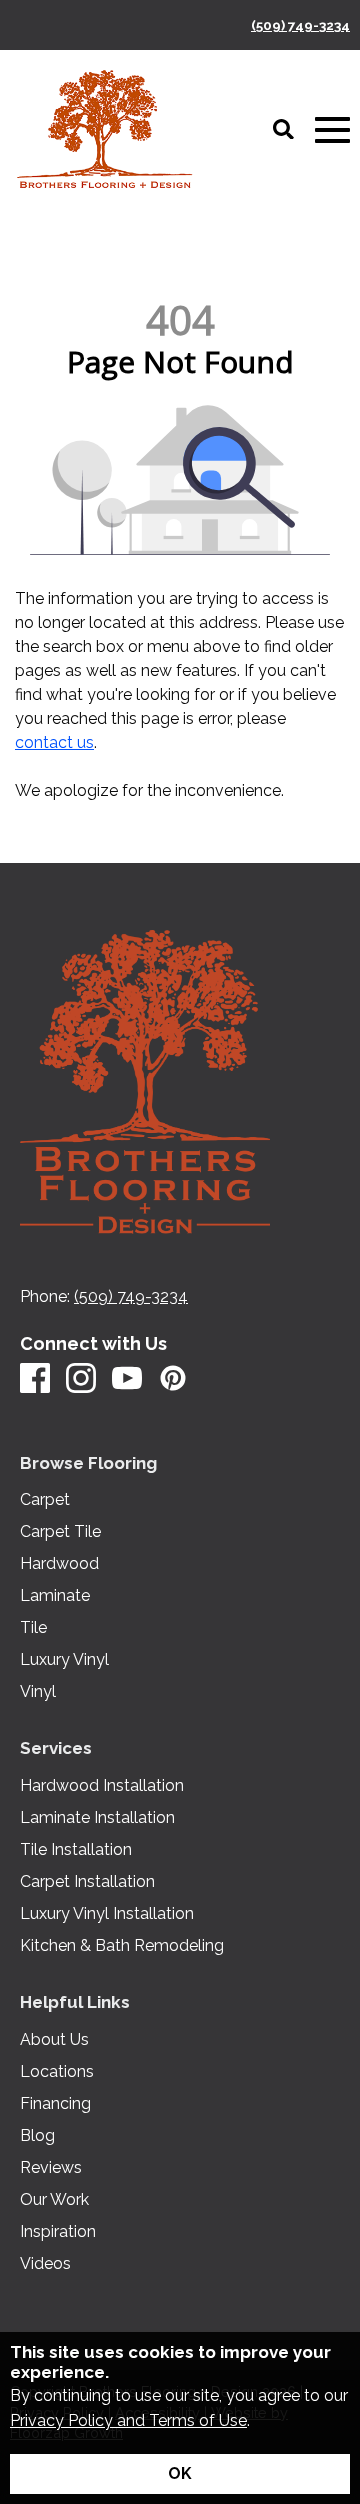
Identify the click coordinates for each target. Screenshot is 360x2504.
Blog (37, 2136)
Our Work (54, 2200)
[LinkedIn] (173, 1379)
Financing (55, 2104)
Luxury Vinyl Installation (107, 1914)
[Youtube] (127, 1379)
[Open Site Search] (283, 131)
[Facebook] (35, 1379)
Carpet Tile (60, 1532)
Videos (45, 2264)
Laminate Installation (97, 1818)
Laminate (55, 1596)
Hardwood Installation (102, 1786)
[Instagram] (81, 1379)
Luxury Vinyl (64, 1660)
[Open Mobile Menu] (332, 130)
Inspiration (58, 2232)
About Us (54, 2040)
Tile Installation (76, 1850)
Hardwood (59, 1564)
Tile (33, 1628)
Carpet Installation (87, 1882)
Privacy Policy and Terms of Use (128, 2420)
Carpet (45, 1500)
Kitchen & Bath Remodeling (122, 1946)
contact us (54, 742)
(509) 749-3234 (300, 25)
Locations (57, 2072)
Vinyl (38, 1692)
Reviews (51, 2168)
